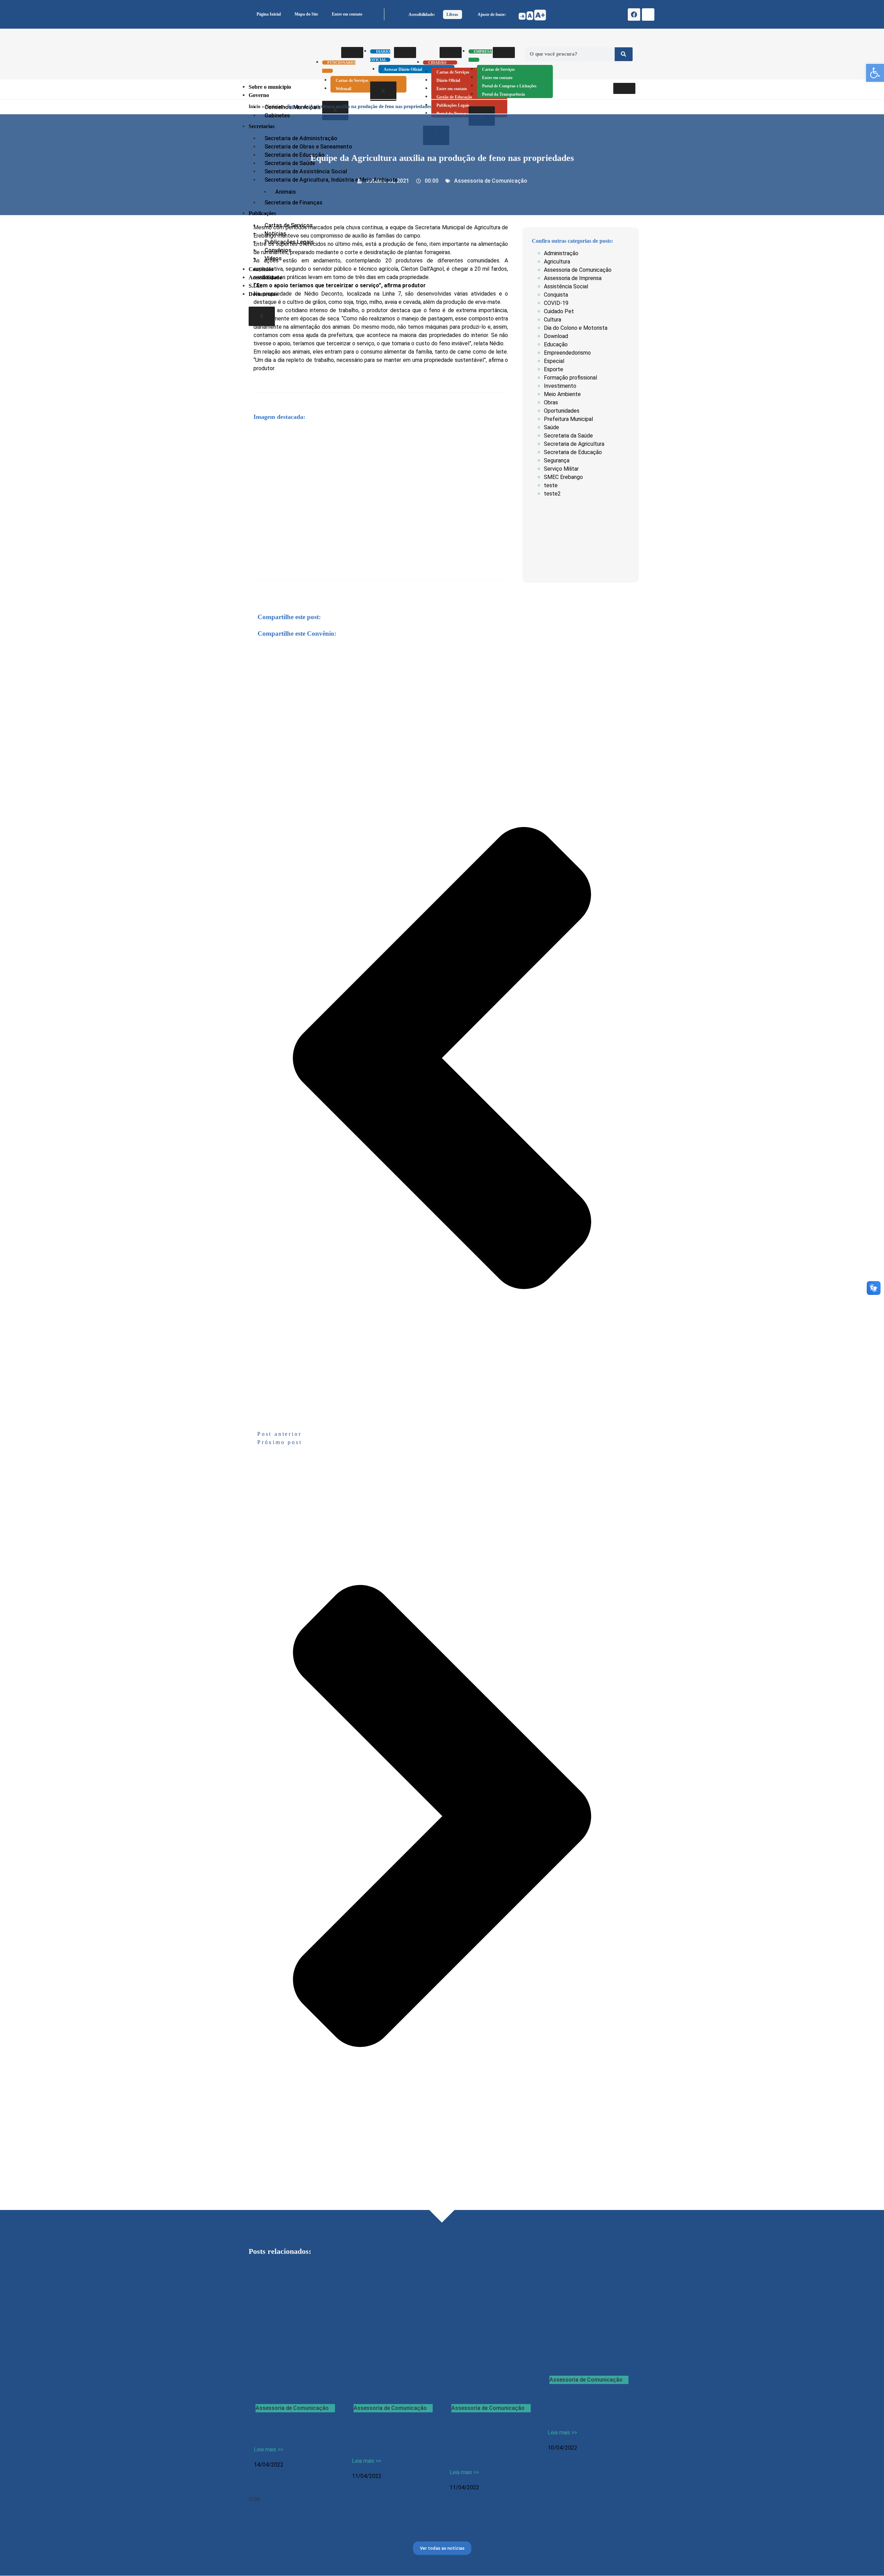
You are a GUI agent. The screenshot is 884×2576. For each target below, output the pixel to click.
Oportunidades (562, 411)
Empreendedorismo (567, 353)
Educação (556, 344)
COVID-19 (556, 303)
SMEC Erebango (563, 477)
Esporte (554, 369)
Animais (286, 192)
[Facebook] (634, 15)
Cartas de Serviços (453, 72)
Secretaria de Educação (573, 452)
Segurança (557, 460)
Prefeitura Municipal (568, 419)
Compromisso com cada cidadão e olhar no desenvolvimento (391, 2436)
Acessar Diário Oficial (403, 69)
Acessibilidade (265, 277)
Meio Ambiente (562, 394)
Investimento (560, 386)
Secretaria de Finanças (294, 203)
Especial (554, 361)
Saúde (551, 427)
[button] (875, 73)
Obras (551, 402)
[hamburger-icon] (352, 52)
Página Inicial (269, 14)
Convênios (261, 269)
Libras (452, 15)
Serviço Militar (561, 469)
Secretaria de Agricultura (574, 444)
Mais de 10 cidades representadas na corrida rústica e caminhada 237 (589, 2408)
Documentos (263, 294)
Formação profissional (570, 378)
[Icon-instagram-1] (648, 15)
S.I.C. (255, 286)
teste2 (552, 494)
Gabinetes (277, 116)
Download (556, 336)
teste (551, 485)
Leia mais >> (268, 2449)
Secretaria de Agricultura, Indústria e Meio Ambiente (331, 180)
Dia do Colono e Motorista (576, 328)
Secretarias (262, 126)
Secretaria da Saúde (568, 436)
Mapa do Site (306, 14)
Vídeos (273, 258)
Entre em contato (347, 14)
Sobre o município (270, 87)
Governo (259, 95)
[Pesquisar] (624, 54)
